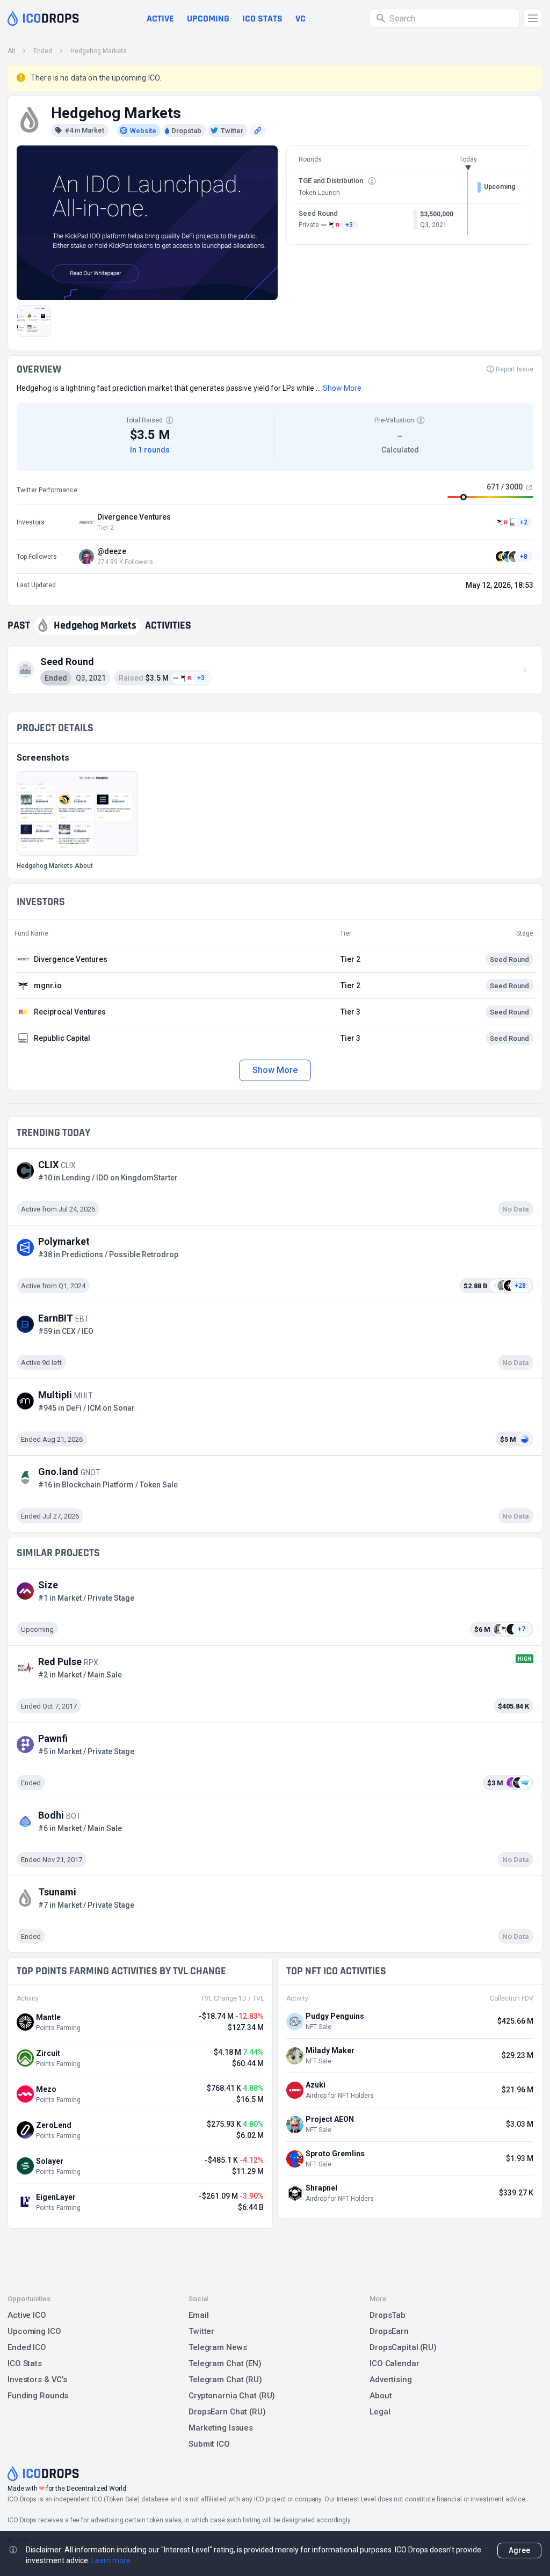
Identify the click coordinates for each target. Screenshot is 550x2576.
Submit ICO (209, 2444)
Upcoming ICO (34, 2331)
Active (160, 19)
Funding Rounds (38, 2396)
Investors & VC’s (37, 2380)
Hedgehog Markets (99, 51)
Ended (43, 51)
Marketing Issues (221, 2428)
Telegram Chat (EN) (225, 2363)
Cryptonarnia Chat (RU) (232, 2396)
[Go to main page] (43, 18)
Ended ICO (27, 2347)
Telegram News (218, 2347)
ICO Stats (25, 2363)
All (11, 51)
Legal (380, 2412)
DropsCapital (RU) (403, 2347)
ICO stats (262, 19)
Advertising (391, 2380)
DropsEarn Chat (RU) (227, 2412)
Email (198, 2315)
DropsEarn (389, 2331)
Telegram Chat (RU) (225, 2380)
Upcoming (208, 19)
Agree (519, 2550)
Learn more (111, 2560)
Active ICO (27, 2315)
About (381, 2396)
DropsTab (388, 2315)
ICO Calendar (395, 2363)
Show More (275, 1070)
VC (301, 19)
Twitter (201, 2331)
